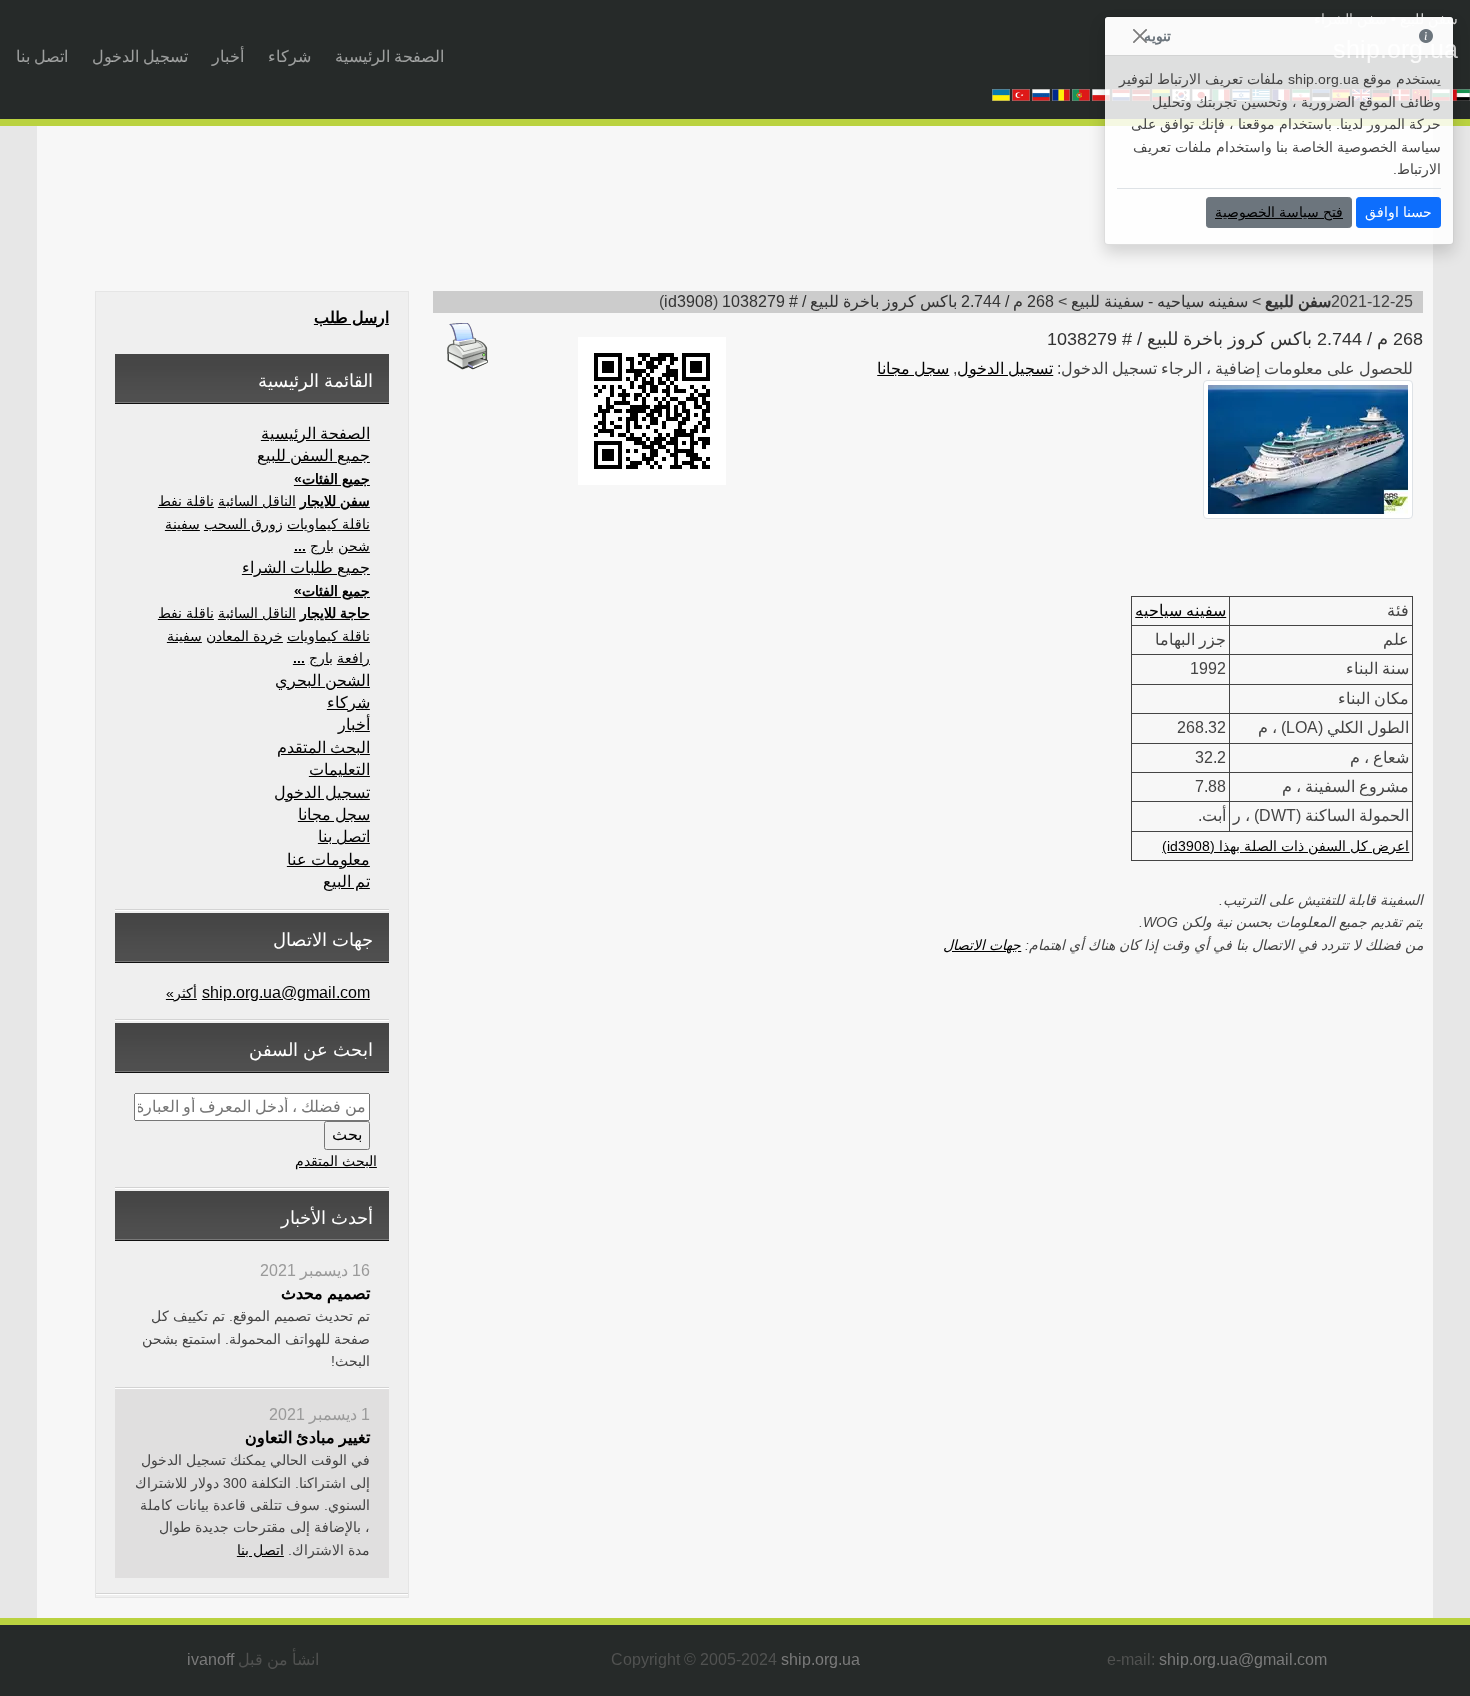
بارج (322, 546)
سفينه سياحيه (1180, 610)
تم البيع (346, 881)
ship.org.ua (820, 1659)
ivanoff (210, 1659)
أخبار (228, 56)
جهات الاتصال (982, 945)
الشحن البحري (322, 680)
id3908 (688, 301)
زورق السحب (243, 524)
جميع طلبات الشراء (306, 567)
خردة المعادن (244, 636)
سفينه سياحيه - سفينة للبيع (1159, 301)
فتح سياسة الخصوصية (1279, 212)
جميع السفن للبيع (313, 455)
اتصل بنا (42, 56)
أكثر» (181, 993)
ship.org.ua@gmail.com (286, 992)
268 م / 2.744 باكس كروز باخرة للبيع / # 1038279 (888, 301)
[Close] (1139, 36)
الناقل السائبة (257, 501)
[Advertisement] (1035, 215)
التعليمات (339, 769)
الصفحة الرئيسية (389, 56)
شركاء (289, 56)
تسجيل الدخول (140, 56)
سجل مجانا (913, 368)
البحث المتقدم (323, 747)
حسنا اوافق (1398, 212)
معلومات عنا (328, 859)
